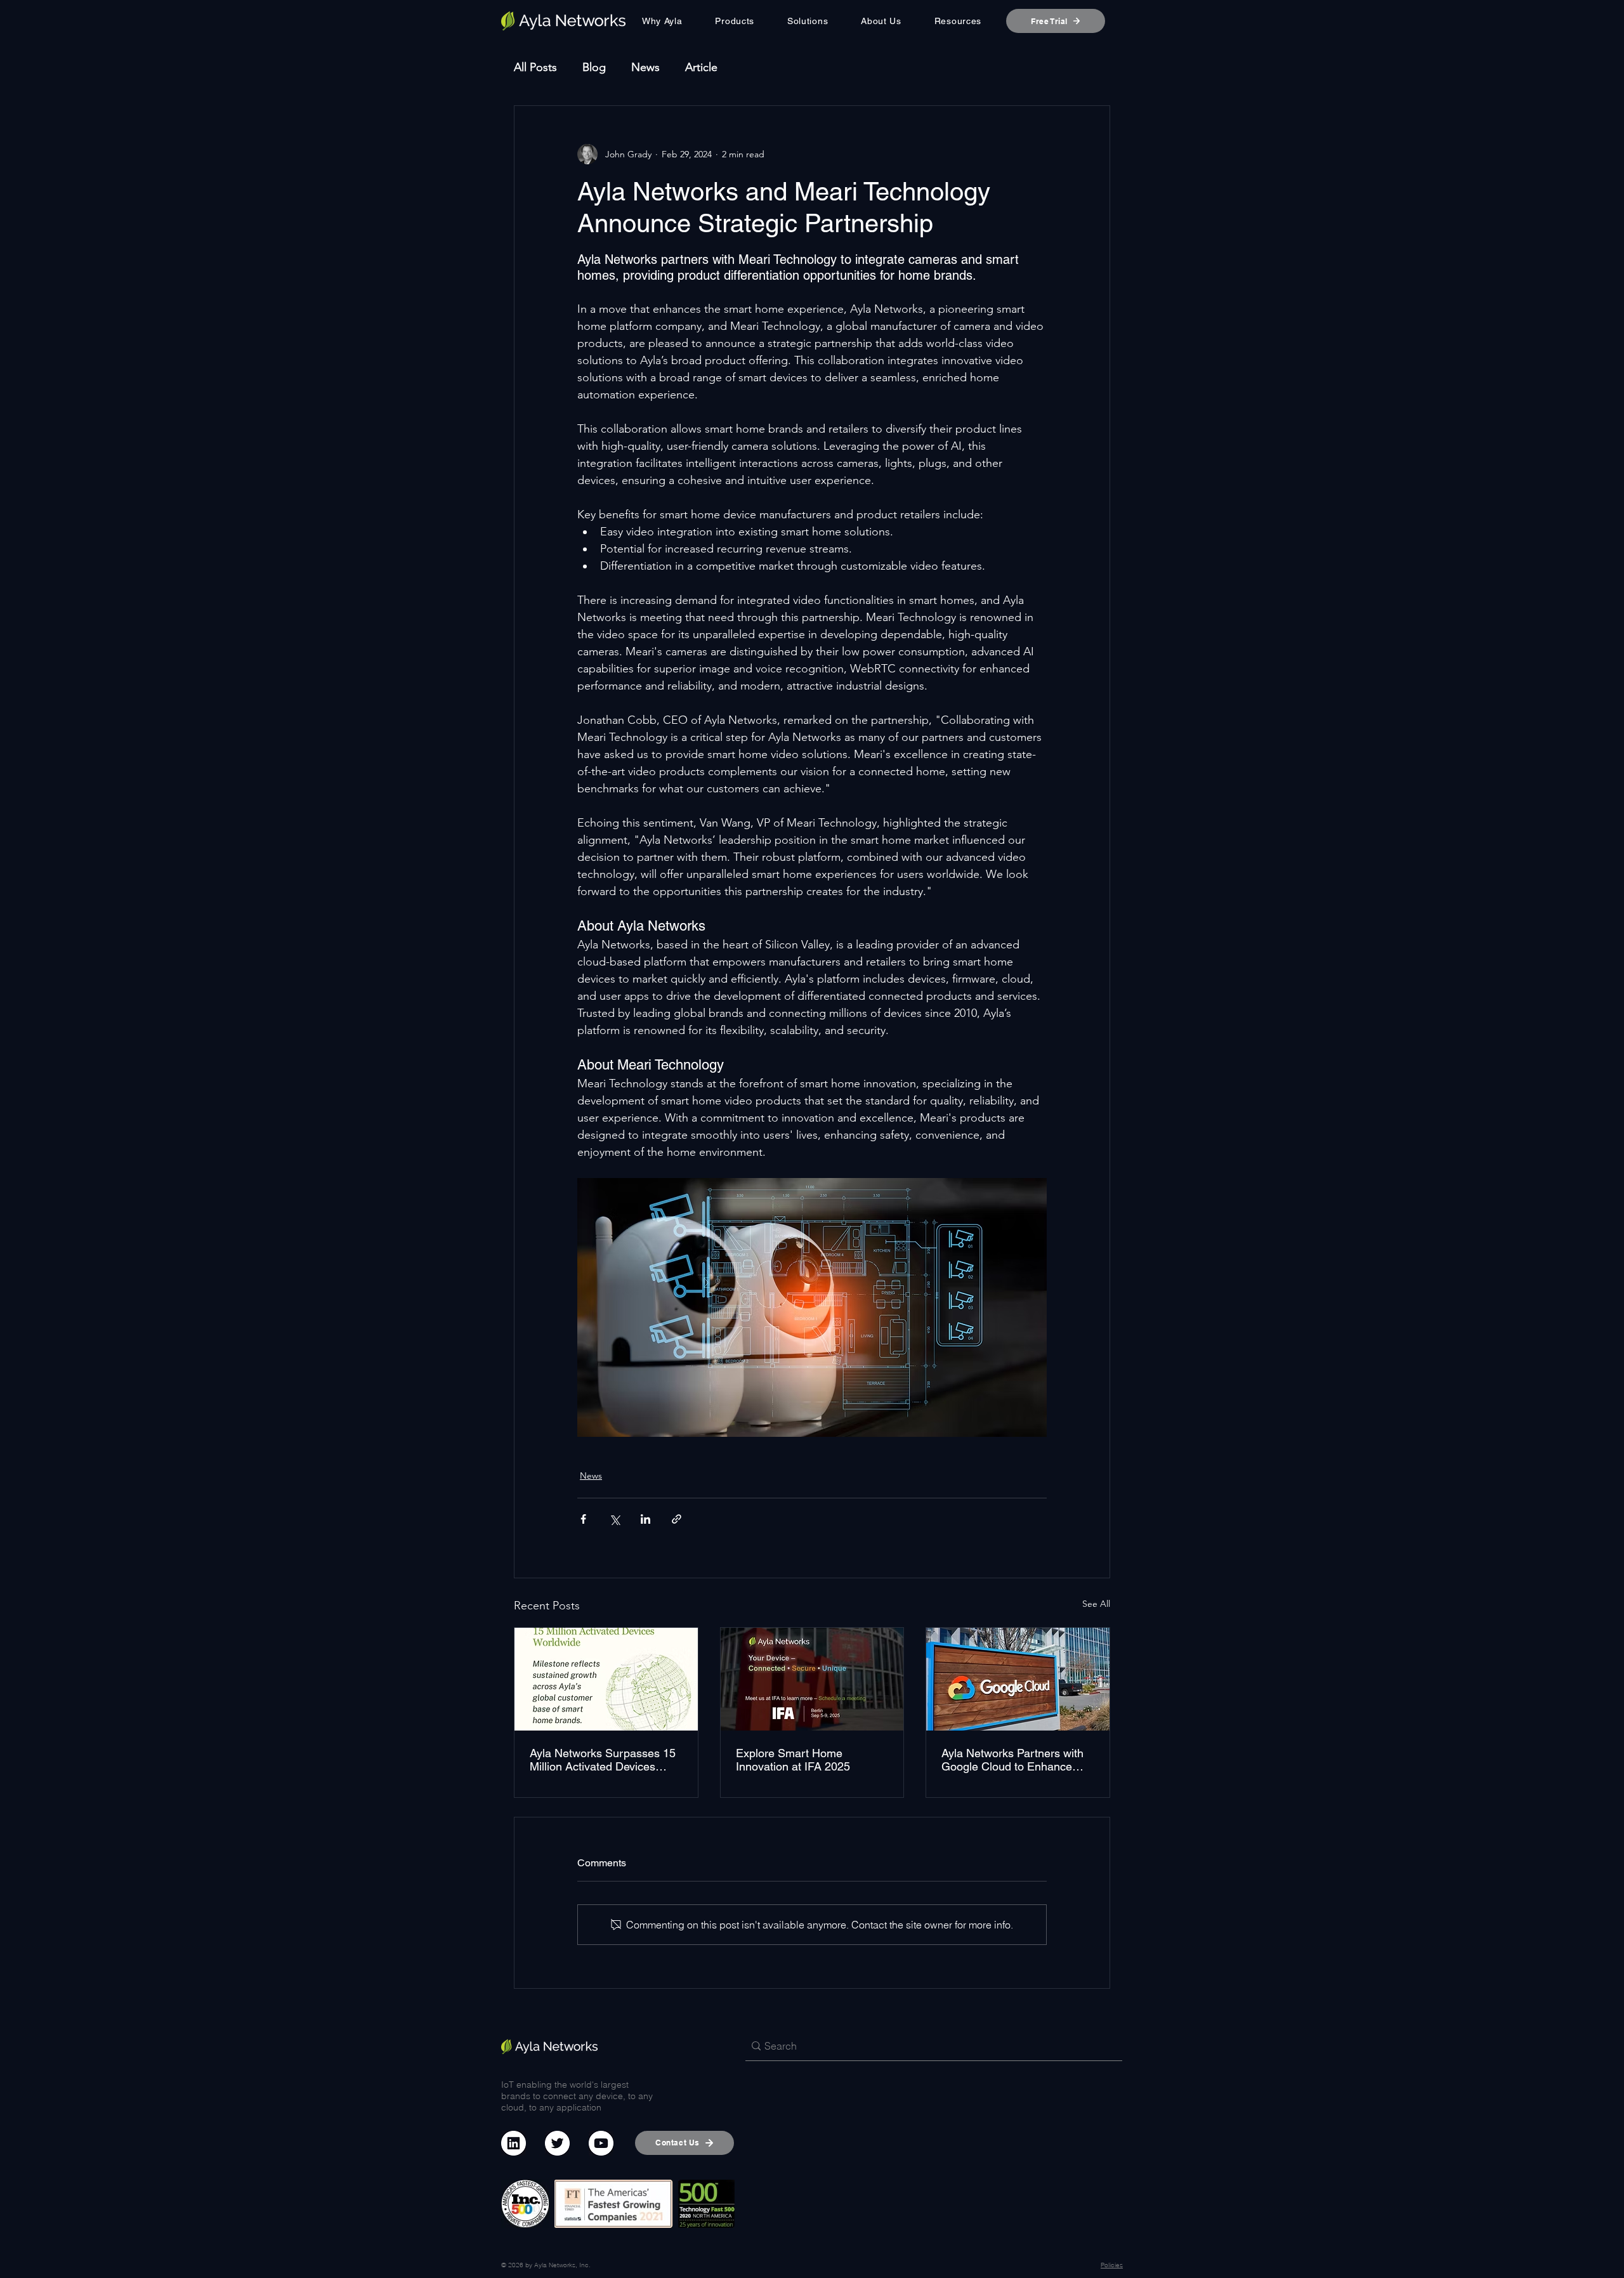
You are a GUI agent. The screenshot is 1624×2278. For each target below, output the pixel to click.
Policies (1112, 2265)
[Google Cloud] (1018, 1679)
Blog (594, 67)
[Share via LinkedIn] (645, 1519)
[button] (735, 21)
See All (1096, 1604)
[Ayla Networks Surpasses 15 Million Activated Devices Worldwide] (606, 1679)
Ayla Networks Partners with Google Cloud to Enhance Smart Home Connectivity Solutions (1012, 1760)
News (645, 67)
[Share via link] (677, 1519)
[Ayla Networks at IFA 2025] (812, 1679)
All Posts (535, 67)
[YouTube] (601, 2143)
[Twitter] (557, 2143)
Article (701, 67)
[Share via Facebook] (583, 1519)
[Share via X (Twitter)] (614, 1519)
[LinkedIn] (514, 2143)
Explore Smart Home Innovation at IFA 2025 (793, 1760)
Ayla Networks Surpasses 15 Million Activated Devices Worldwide (603, 1760)
